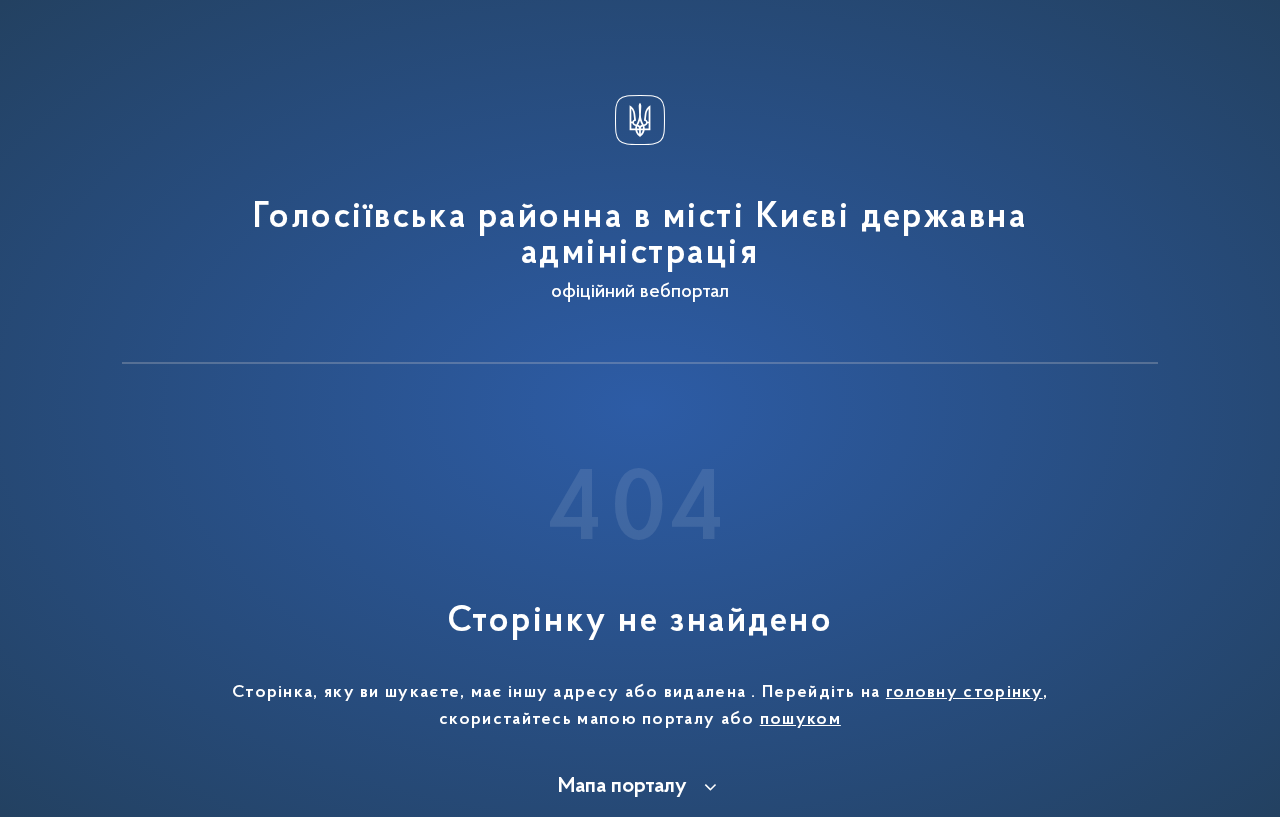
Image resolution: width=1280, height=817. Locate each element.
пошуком (800, 720)
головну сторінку (964, 693)
